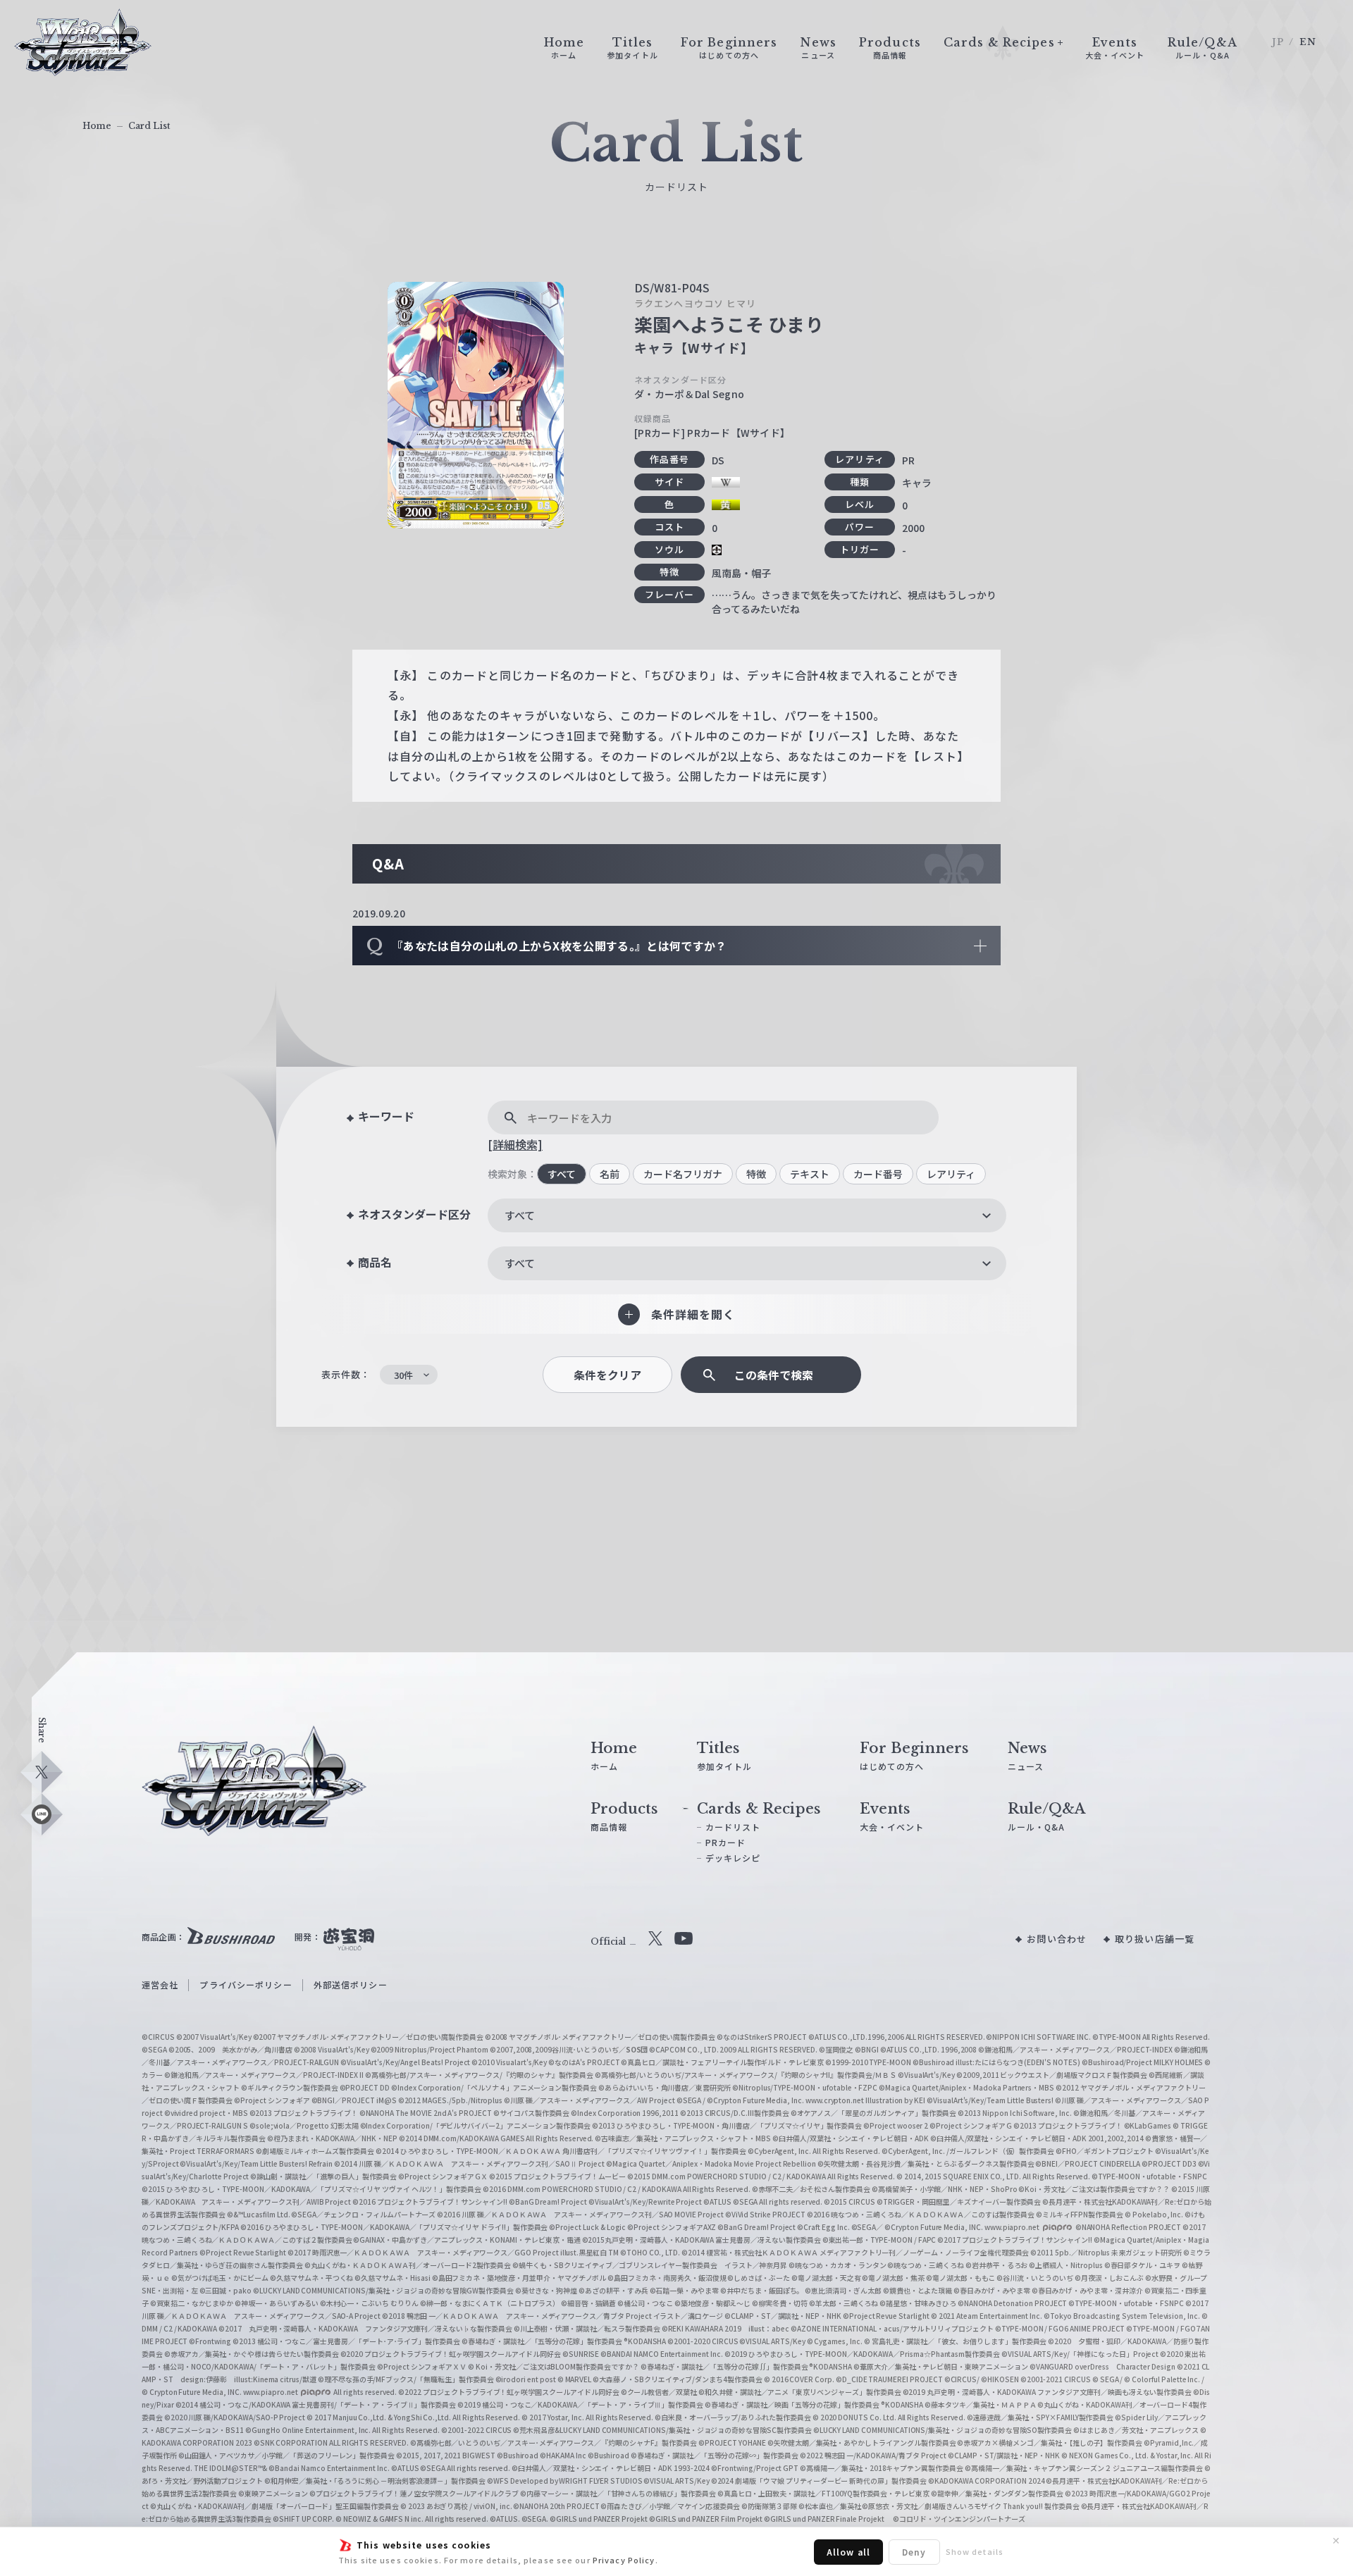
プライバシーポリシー (246, 1984)
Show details (975, 2551)
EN (1308, 42)
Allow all (848, 2552)
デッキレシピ (733, 1858)
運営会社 (160, 1984)
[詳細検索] (515, 1144)
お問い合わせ (1057, 1939)
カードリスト (733, 1827)
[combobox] (747, 1215)
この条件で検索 (774, 1375)
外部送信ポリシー (351, 1984)
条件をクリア (607, 1375)
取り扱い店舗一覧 (1155, 1939)
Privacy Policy (624, 2560)
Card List (149, 126)
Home (97, 126)
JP (1278, 42)
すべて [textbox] (520, 1215)
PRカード (726, 1842)
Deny (914, 2552)
